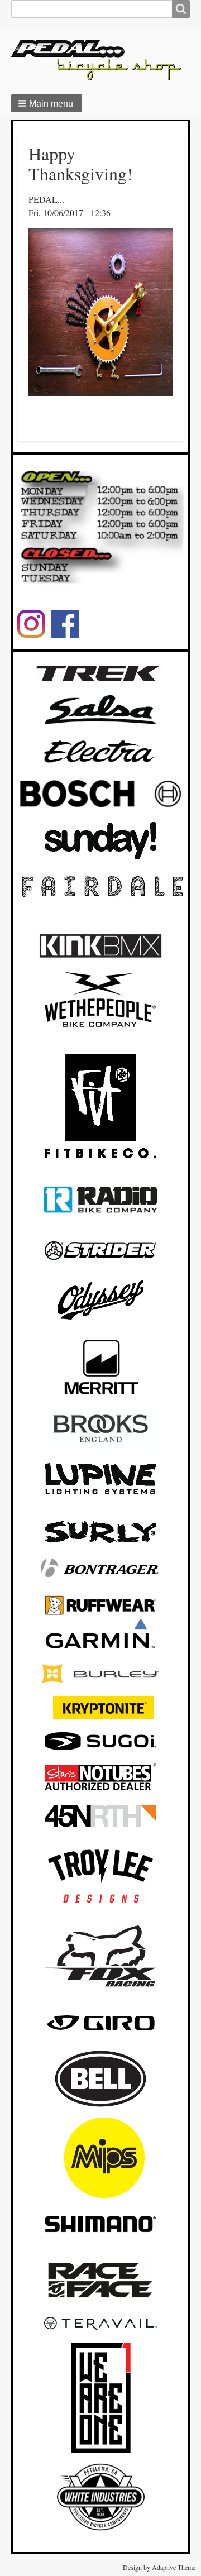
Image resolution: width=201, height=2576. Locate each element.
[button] (47, 103)
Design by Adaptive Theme (159, 2567)
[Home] (100, 60)
